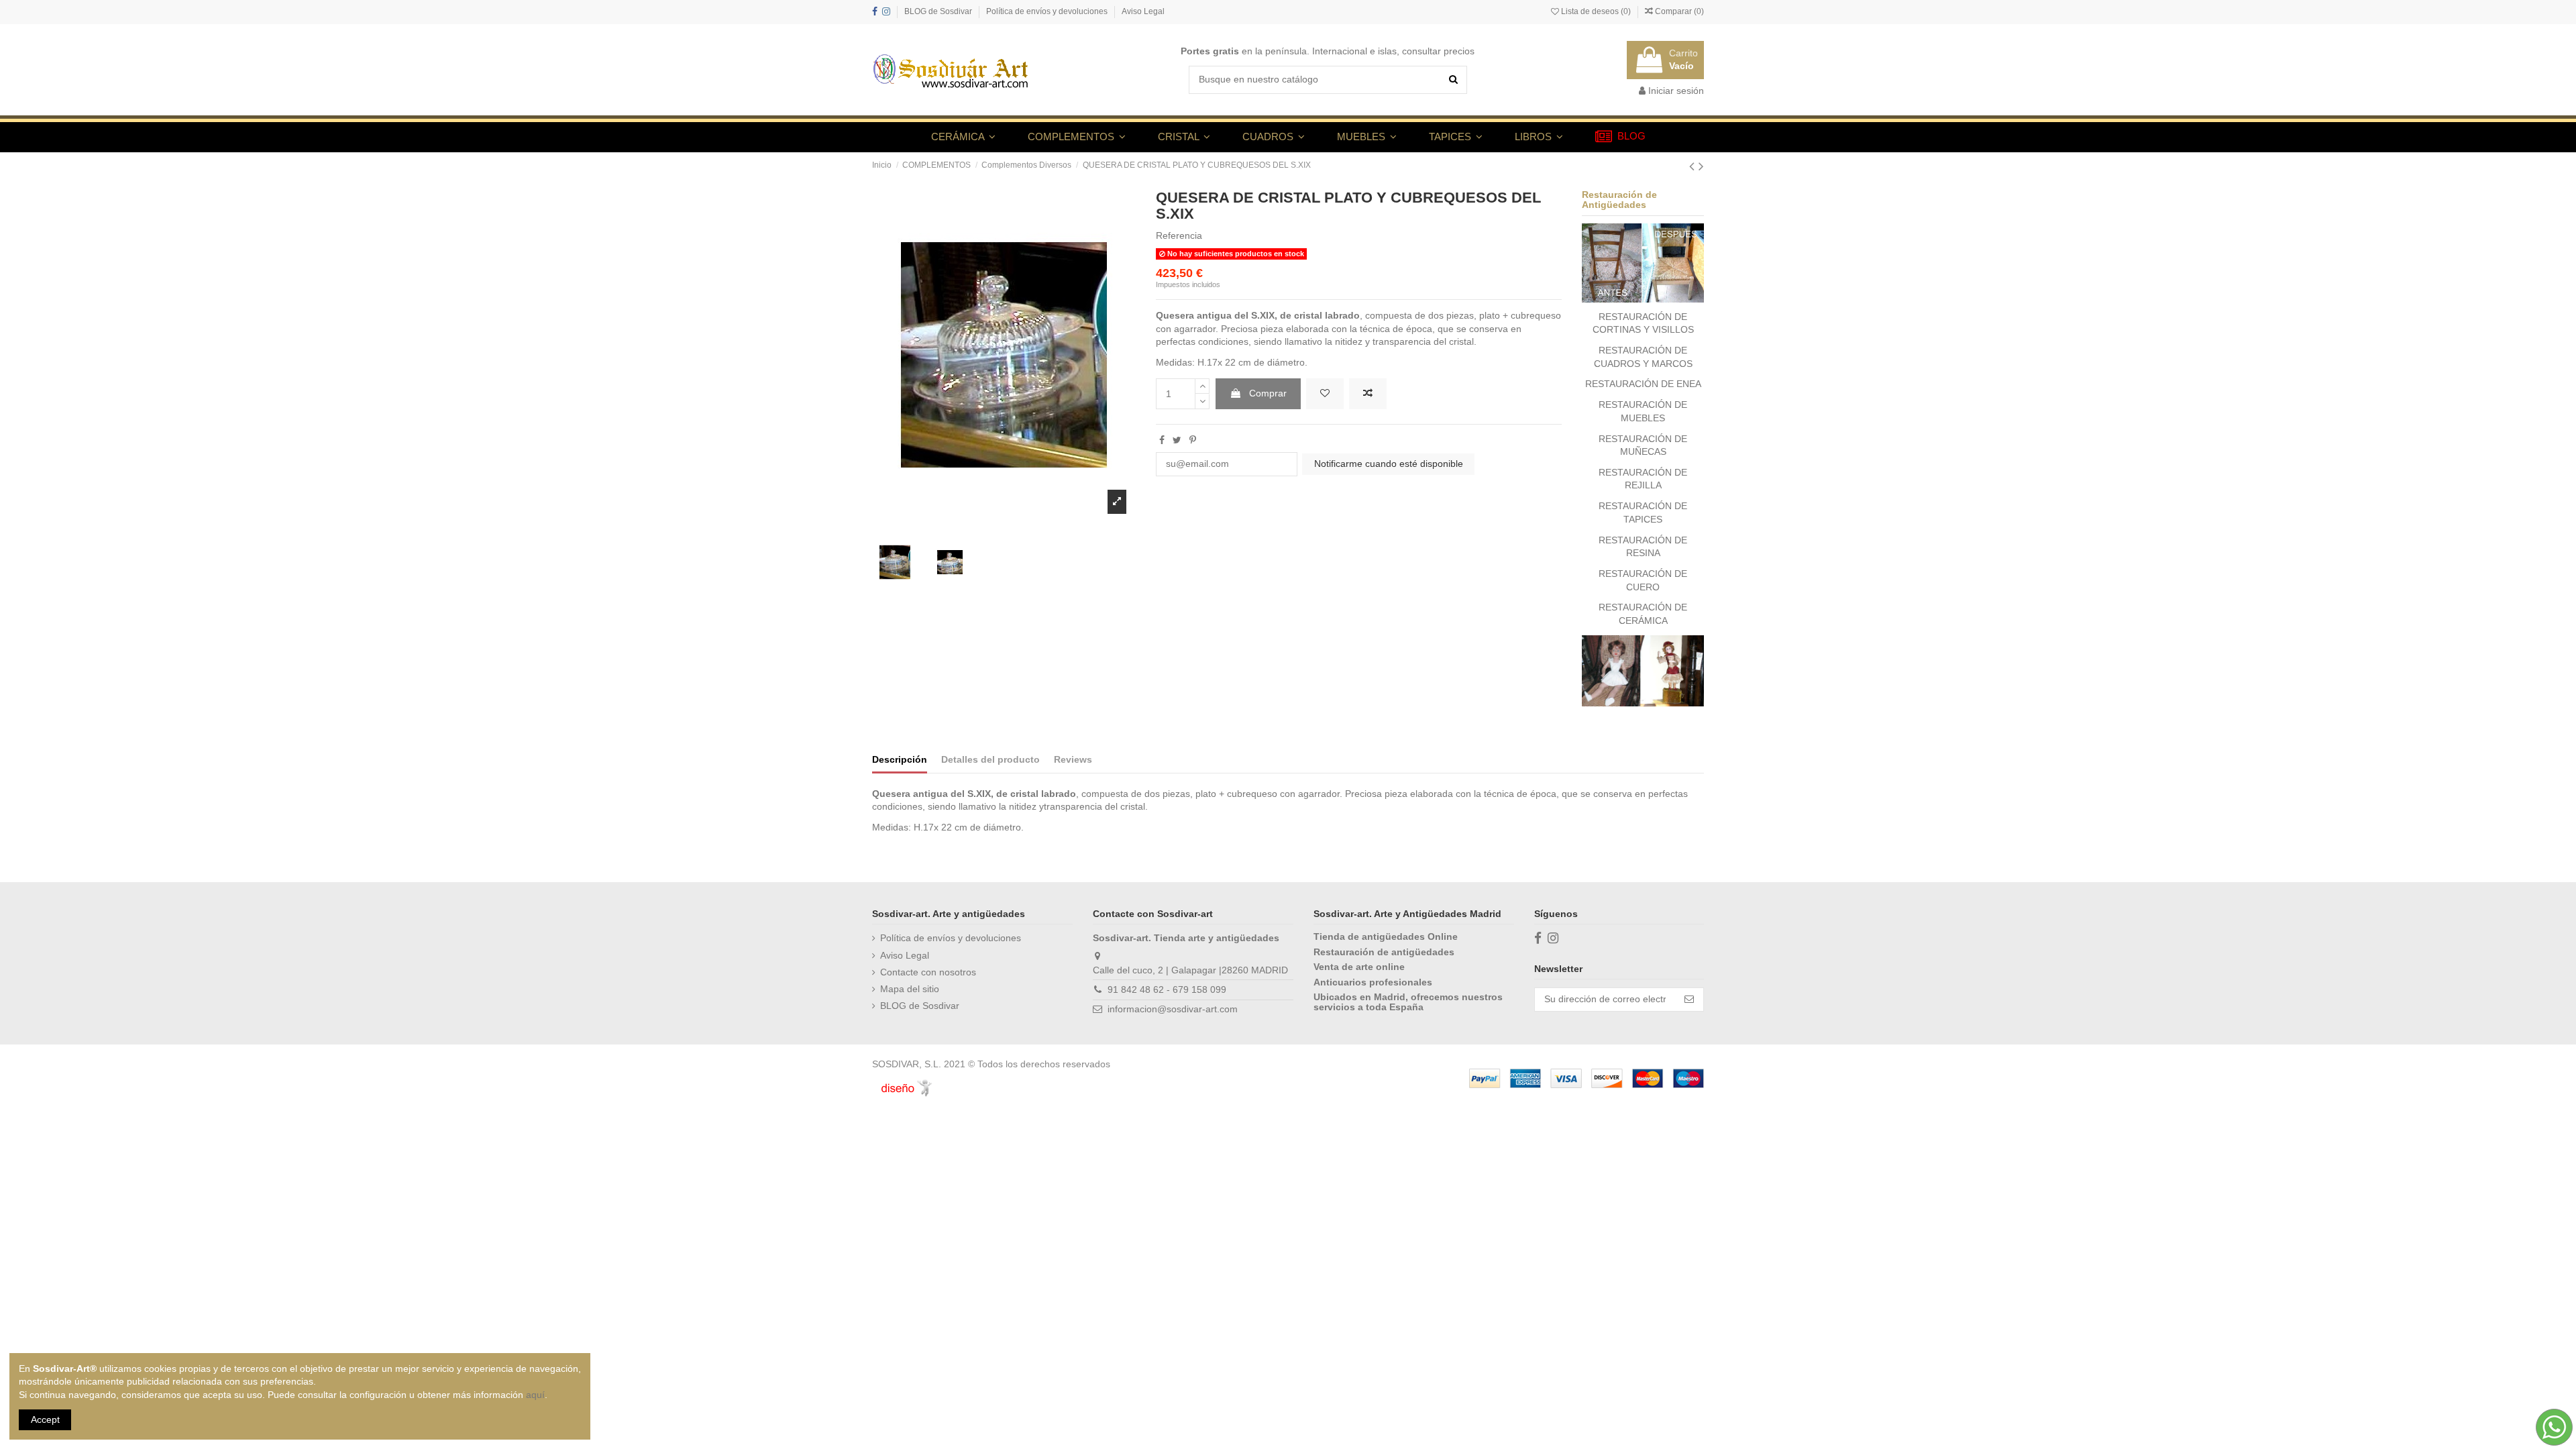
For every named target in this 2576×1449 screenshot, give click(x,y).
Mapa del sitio (910, 989)
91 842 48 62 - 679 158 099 (1167, 989)
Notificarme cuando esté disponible (1389, 464)
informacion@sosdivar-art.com (1173, 1009)
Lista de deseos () (1596, 11)
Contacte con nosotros (928, 972)
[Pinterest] (1193, 440)
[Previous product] (1694, 166)
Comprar (1268, 393)
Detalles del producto (990, 759)
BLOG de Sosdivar (939, 11)
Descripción (900, 759)
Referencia (1179, 235)
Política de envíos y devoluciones (1048, 11)
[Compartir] (1162, 440)
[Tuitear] (1177, 440)
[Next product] (1701, 166)
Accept (45, 1419)
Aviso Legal (1143, 11)
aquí (535, 1395)
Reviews (1073, 759)
